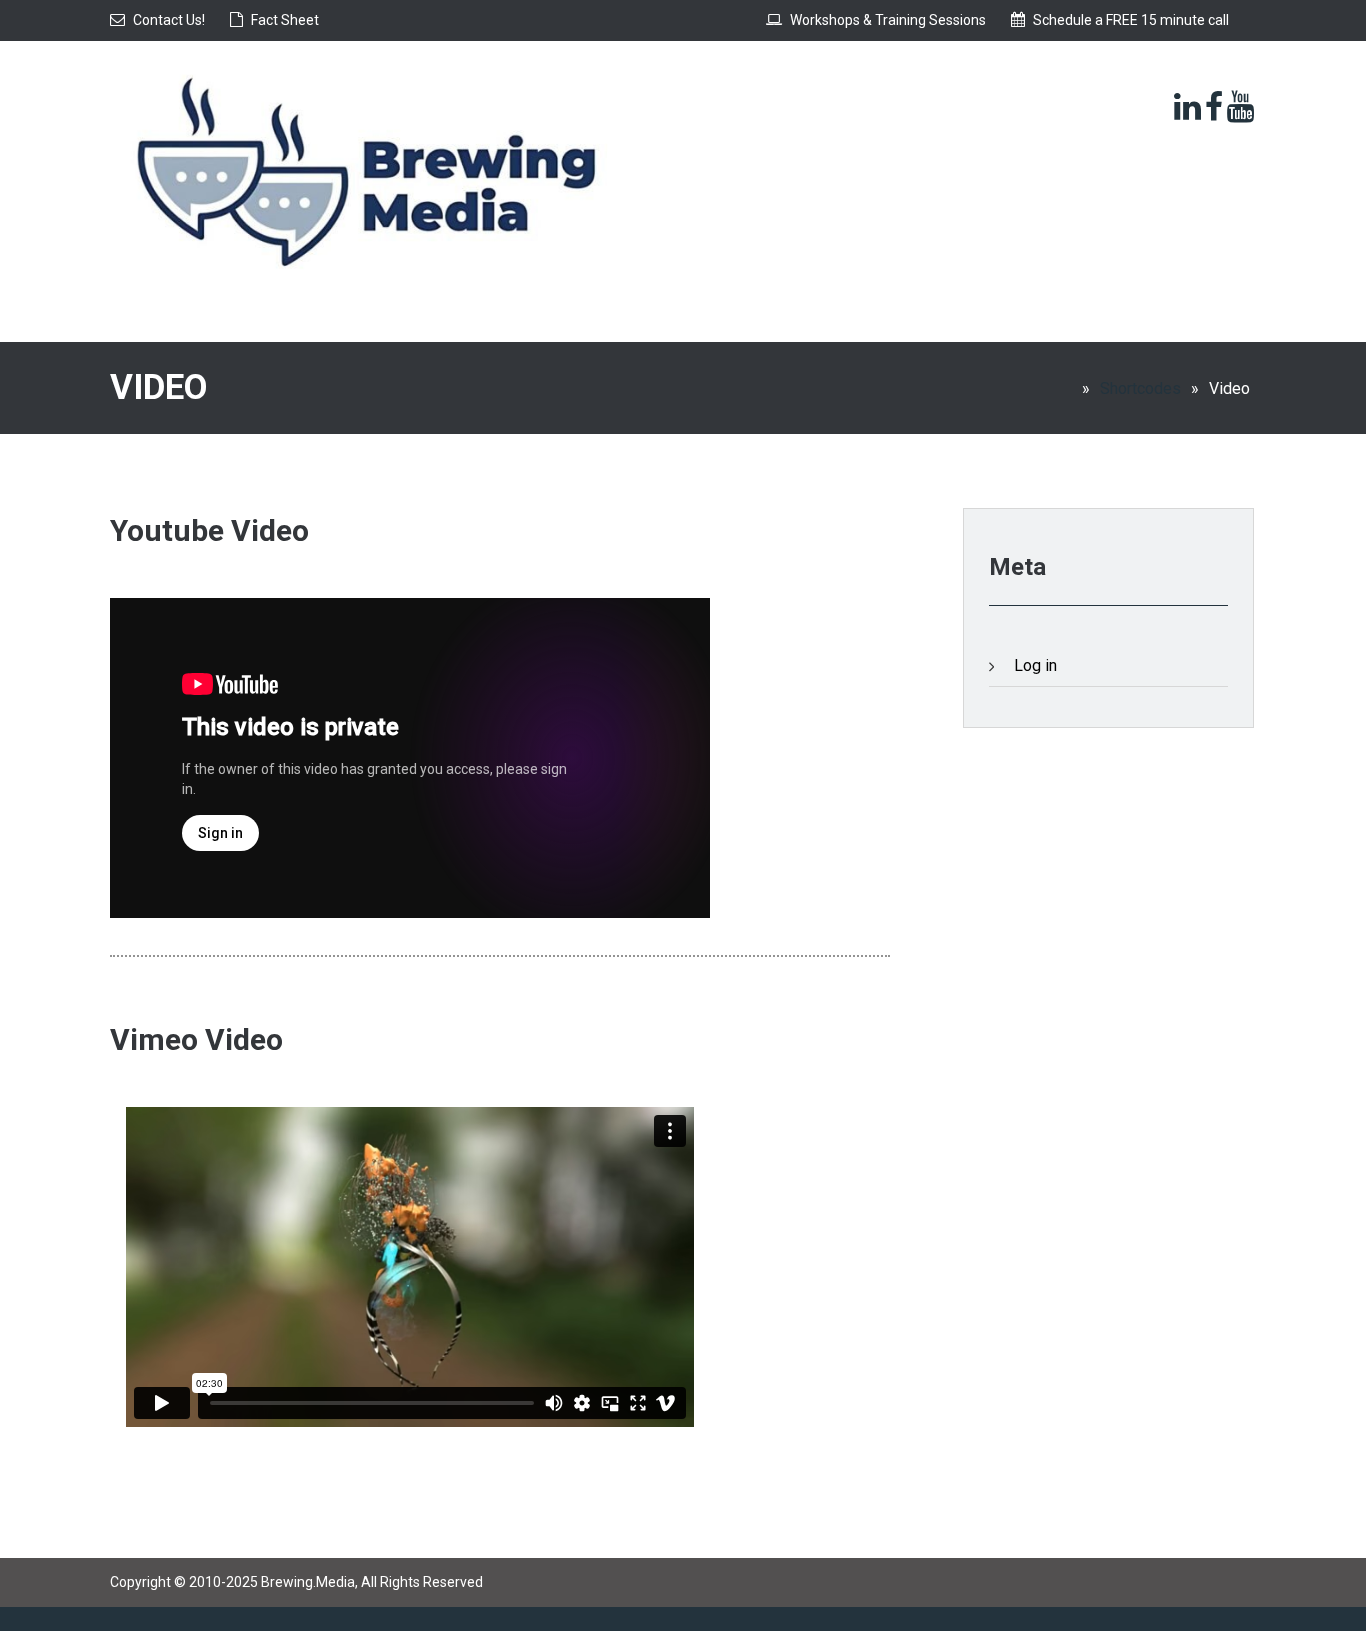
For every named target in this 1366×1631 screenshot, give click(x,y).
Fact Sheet (285, 20)
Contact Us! (169, 20)
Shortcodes (1140, 388)
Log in (1035, 665)
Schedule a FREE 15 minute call (1131, 20)
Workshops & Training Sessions (888, 20)
